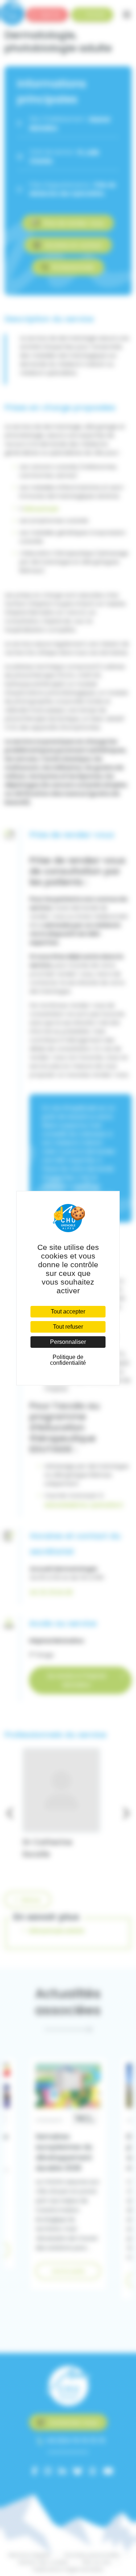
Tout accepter (68, 1311)
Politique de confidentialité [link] (68, 1360)
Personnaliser (68, 1342)
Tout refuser (68, 1327)
